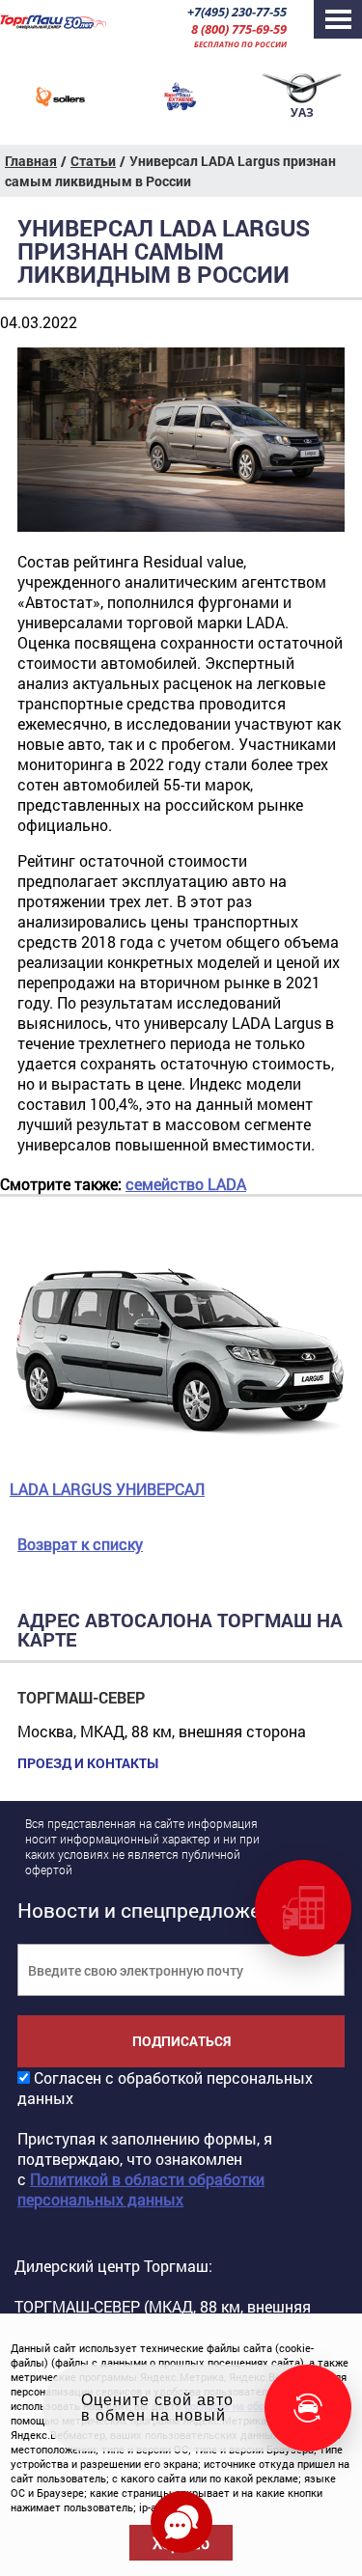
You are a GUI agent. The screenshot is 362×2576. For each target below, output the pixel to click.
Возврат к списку (80, 1544)
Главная (31, 161)
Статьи (93, 161)
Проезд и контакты (88, 1763)
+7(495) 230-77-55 (237, 12)
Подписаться (181, 2041)
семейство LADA (186, 1184)
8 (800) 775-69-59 (239, 29)
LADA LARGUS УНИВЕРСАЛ (107, 1489)
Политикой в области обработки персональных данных (141, 2189)
